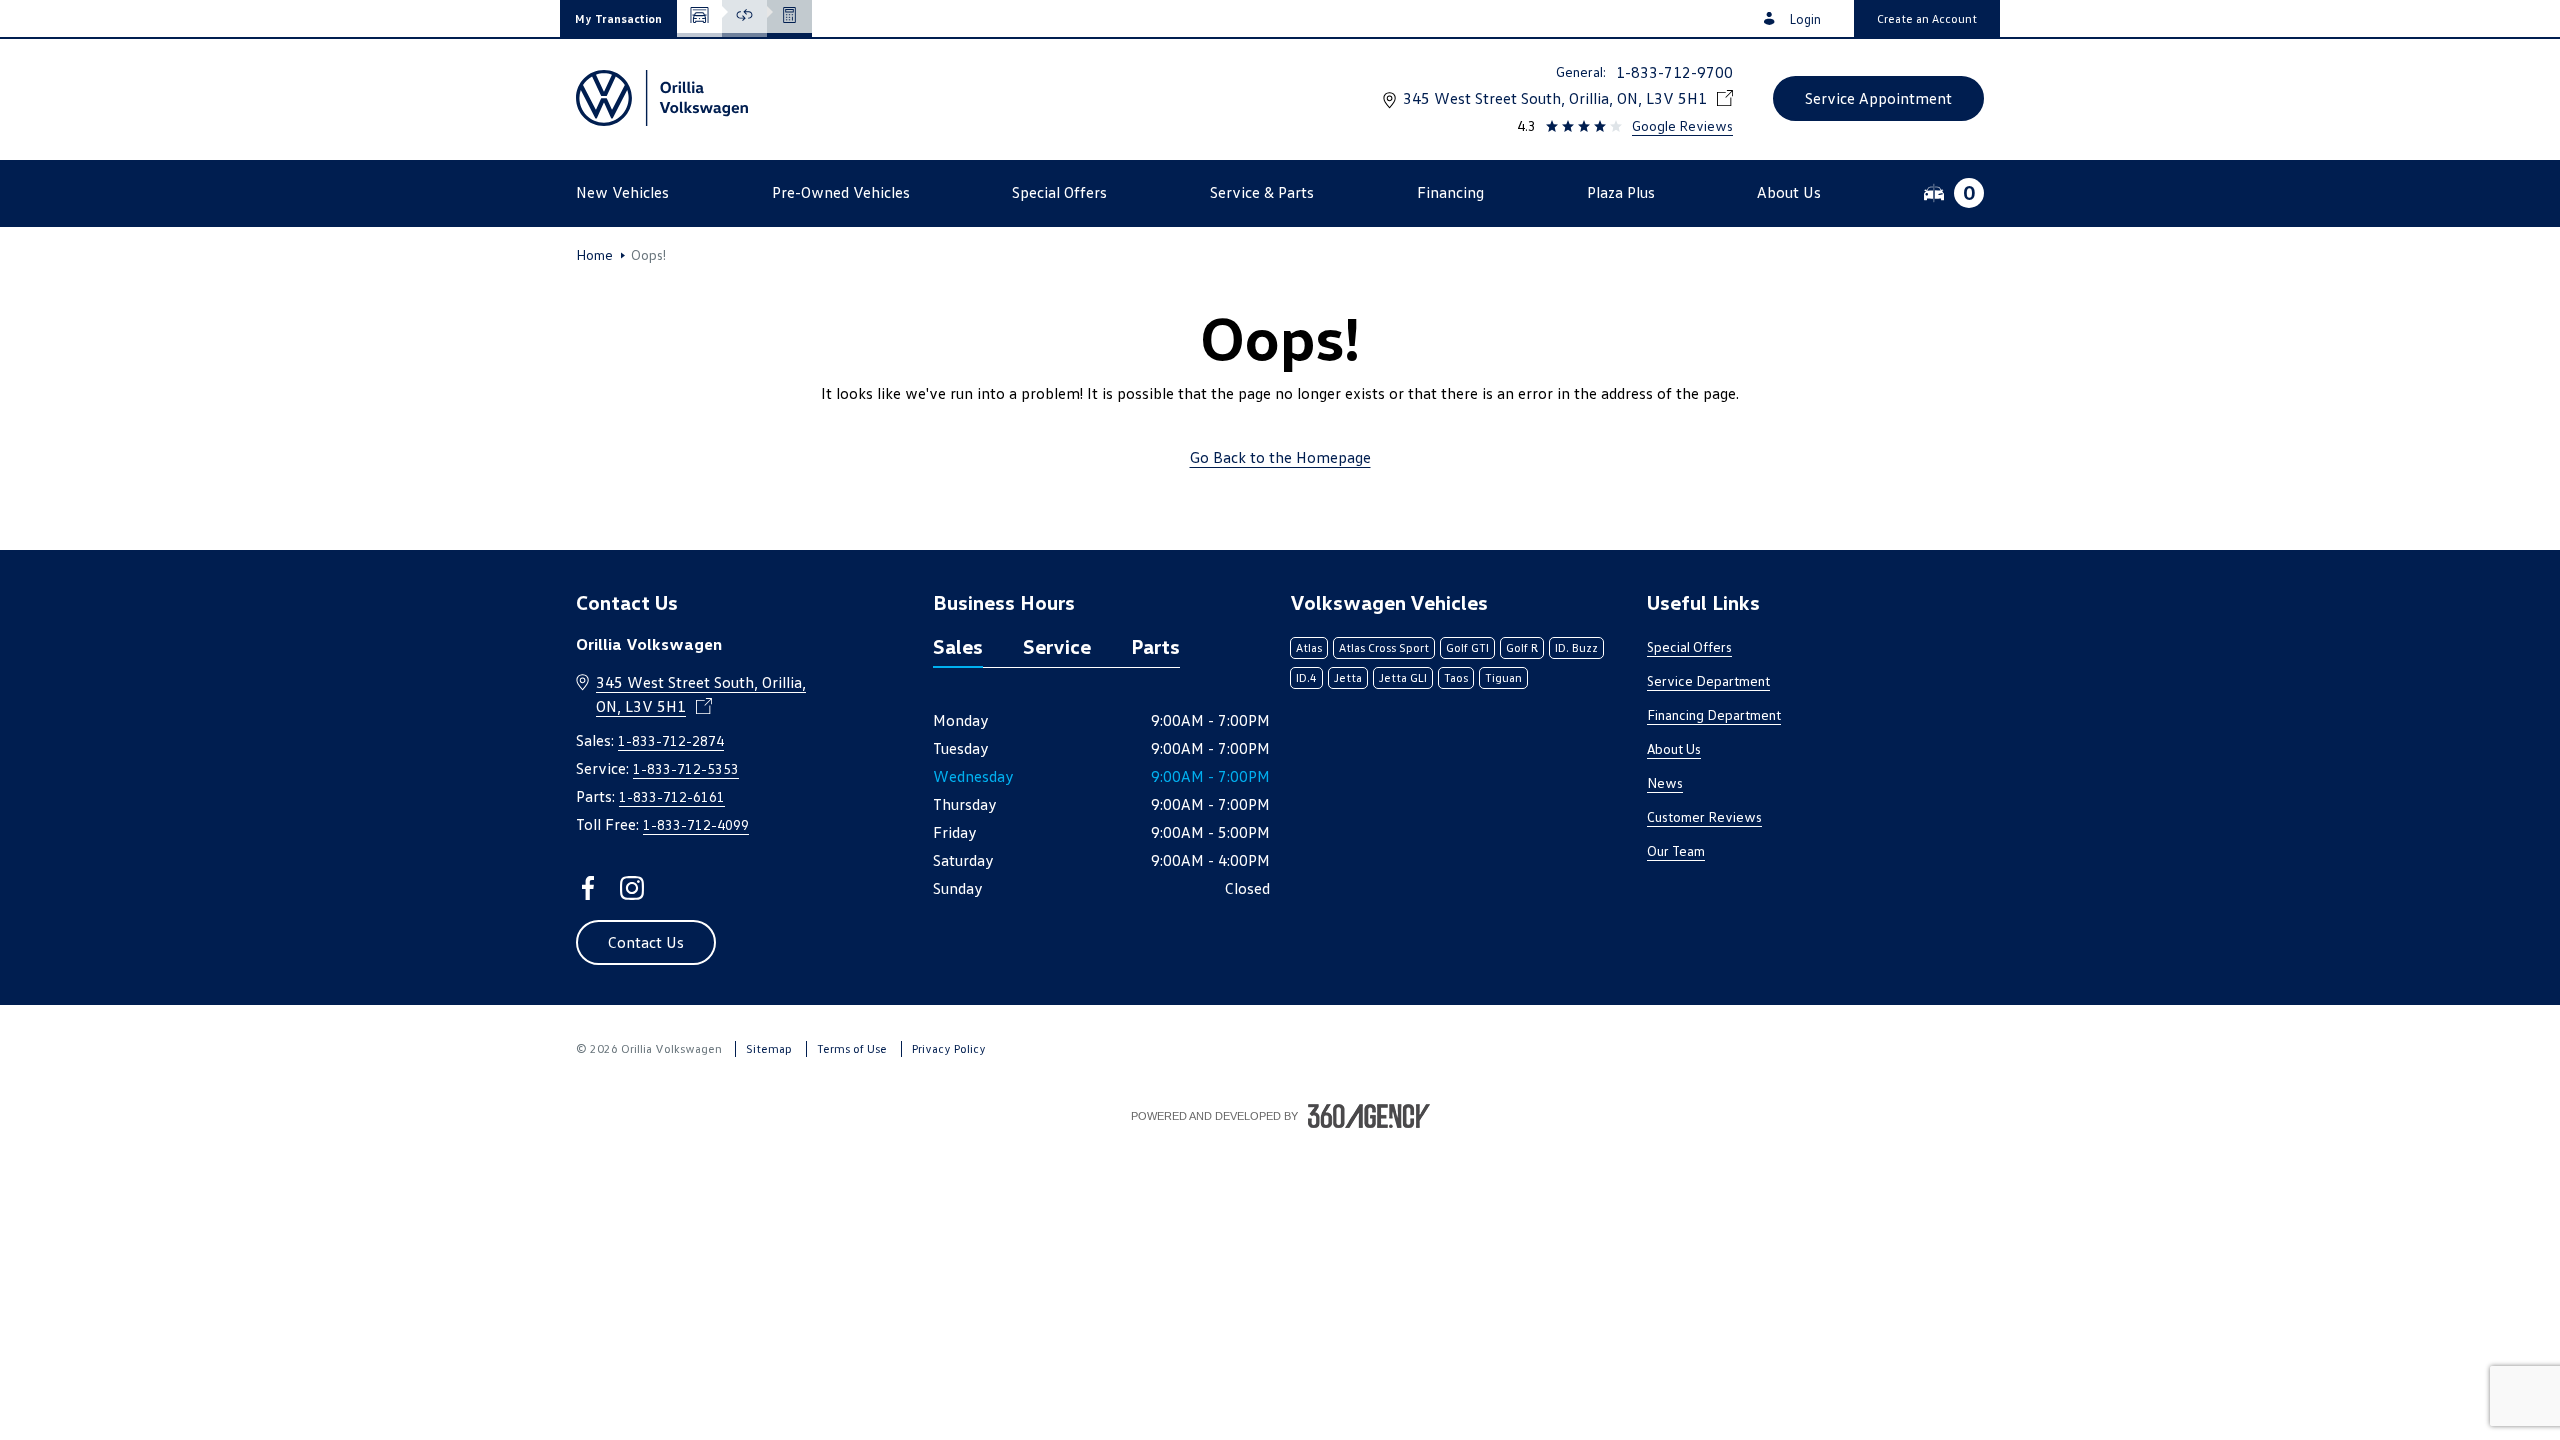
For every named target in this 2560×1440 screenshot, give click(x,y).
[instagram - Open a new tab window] (632, 888)
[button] (618, 18)
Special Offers (1689, 646)
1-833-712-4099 (696, 824)
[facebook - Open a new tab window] (588, 888)
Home (594, 255)
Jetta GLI (1403, 677)
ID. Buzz (1576, 647)
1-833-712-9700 (1674, 72)
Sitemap (769, 1048)
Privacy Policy (949, 1048)
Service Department (1708, 680)
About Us (1674, 748)
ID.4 (1306, 677)
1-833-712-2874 (671, 740)
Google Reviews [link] (1682, 125)
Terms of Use (852, 1048)
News (1665, 782)
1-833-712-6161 (672, 796)
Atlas (1309, 647)
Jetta (1348, 677)
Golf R (1522, 647)
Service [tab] (1057, 646)
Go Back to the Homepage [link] (1280, 457)
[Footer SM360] (1369, 1116)
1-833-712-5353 (686, 768)
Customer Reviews (1704, 816)
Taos (1456, 677)
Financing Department (1714, 714)
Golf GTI (1467, 647)
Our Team (1676, 850)
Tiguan (1503, 677)
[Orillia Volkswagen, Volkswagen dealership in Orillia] (662, 98)
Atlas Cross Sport (1384, 647)
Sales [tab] (958, 646)
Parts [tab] (1155, 646)
